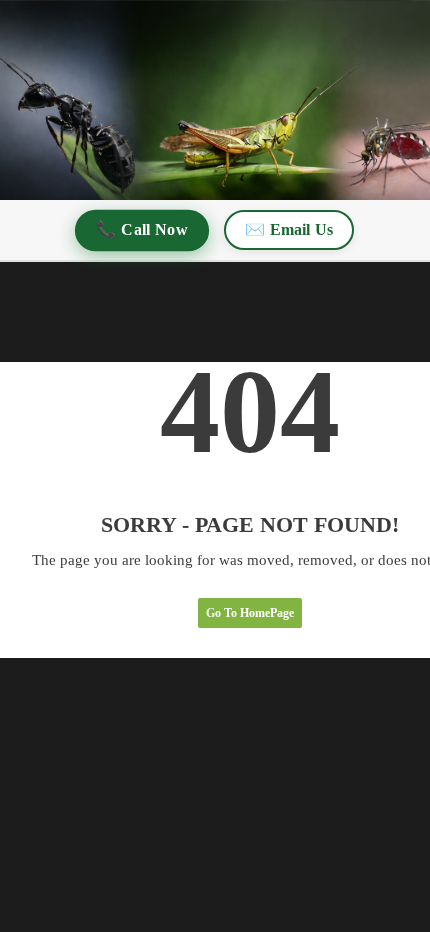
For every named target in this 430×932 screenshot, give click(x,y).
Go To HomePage (250, 613)
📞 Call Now (142, 229)
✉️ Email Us (289, 229)
